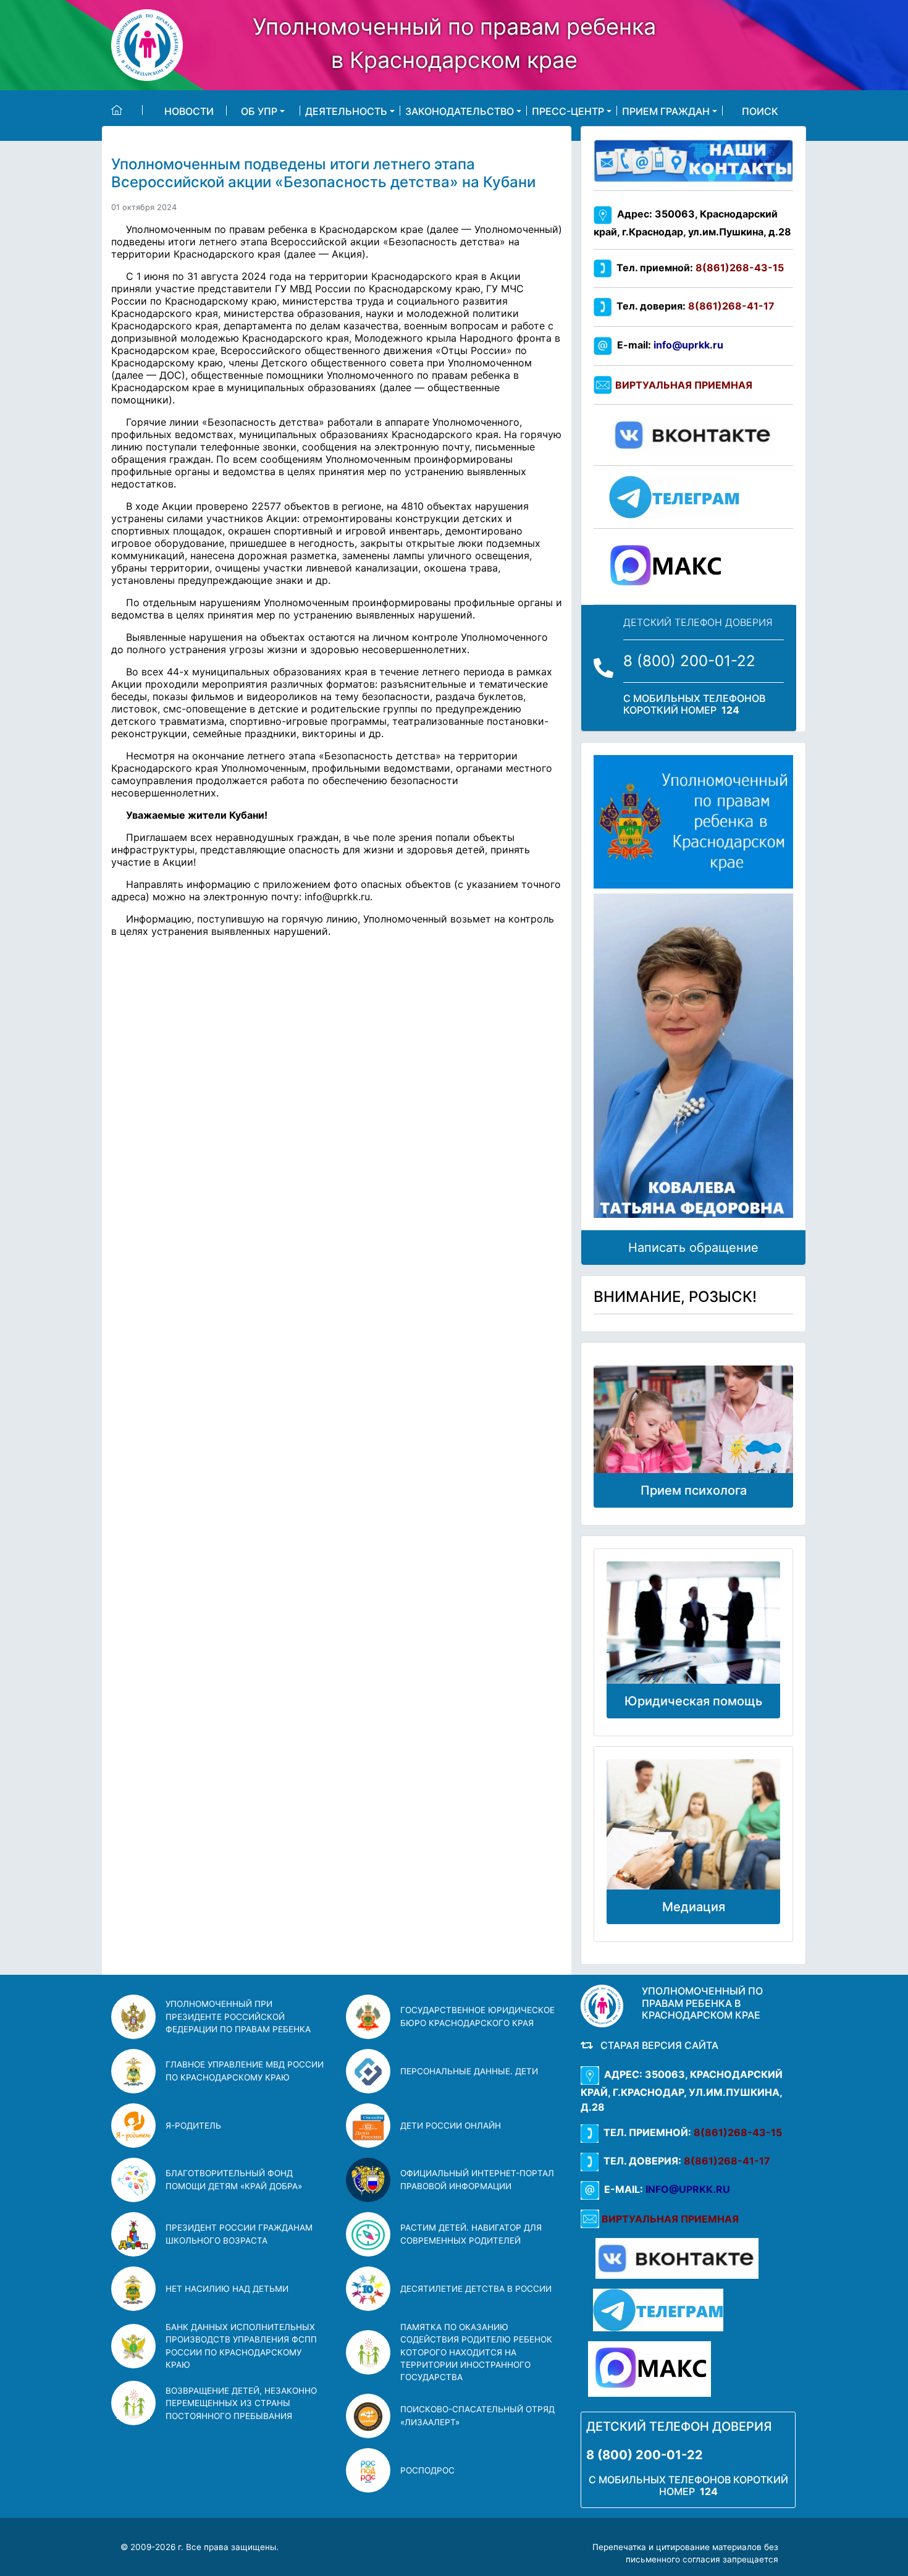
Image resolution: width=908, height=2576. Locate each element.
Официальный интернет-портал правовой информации (477, 2179)
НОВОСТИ (189, 111)
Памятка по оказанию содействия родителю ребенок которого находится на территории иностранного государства (476, 2352)
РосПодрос (427, 2470)
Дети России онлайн (451, 2126)
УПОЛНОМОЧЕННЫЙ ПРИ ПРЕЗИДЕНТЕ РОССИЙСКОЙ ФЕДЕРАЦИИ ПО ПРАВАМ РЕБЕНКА (238, 2016)
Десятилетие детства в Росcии (476, 2289)
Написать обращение (693, 1248)
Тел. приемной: (698, 268)
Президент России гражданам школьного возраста (239, 2234)
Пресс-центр (568, 111)
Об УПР (259, 111)
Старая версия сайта (657, 2045)
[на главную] (127, 110)
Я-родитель (193, 2126)
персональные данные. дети (469, 2071)
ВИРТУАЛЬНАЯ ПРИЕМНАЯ (684, 385)
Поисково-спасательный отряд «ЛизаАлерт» (477, 2415)
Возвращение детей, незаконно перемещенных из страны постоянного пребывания (241, 2403)
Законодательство (460, 111)
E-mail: (668, 345)
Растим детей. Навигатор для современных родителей (471, 2234)
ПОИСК (760, 111)
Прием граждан (666, 111)
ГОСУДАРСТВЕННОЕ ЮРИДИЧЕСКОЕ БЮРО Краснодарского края (477, 2016)
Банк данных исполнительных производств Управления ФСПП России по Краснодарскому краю (241, 2346)
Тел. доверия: (693, 306)
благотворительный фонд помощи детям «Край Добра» (234, 2179)
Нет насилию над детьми (227, 2289)
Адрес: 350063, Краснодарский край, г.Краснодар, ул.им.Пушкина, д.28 (682, 2091)
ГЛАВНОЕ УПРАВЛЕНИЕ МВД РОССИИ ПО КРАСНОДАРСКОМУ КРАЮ (245, 2071)
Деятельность (346, 111)
